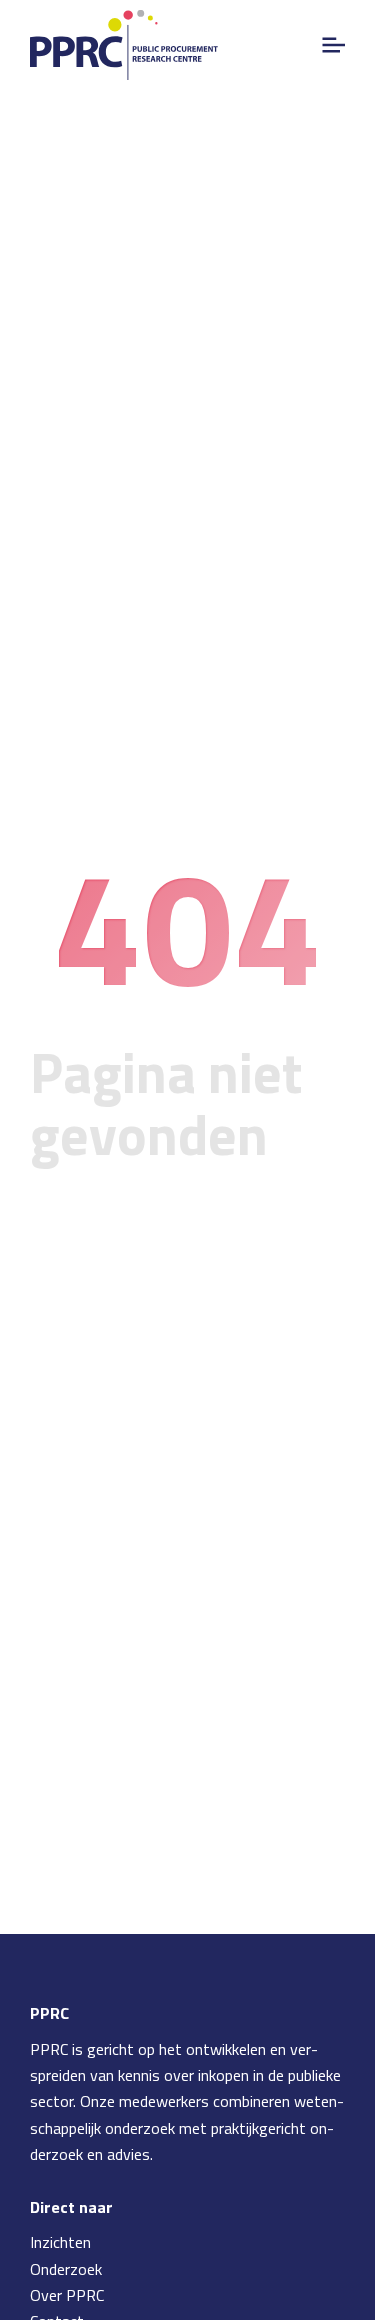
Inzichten (60, 2242)
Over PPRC (67, 2295)
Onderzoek (66, 2269)
